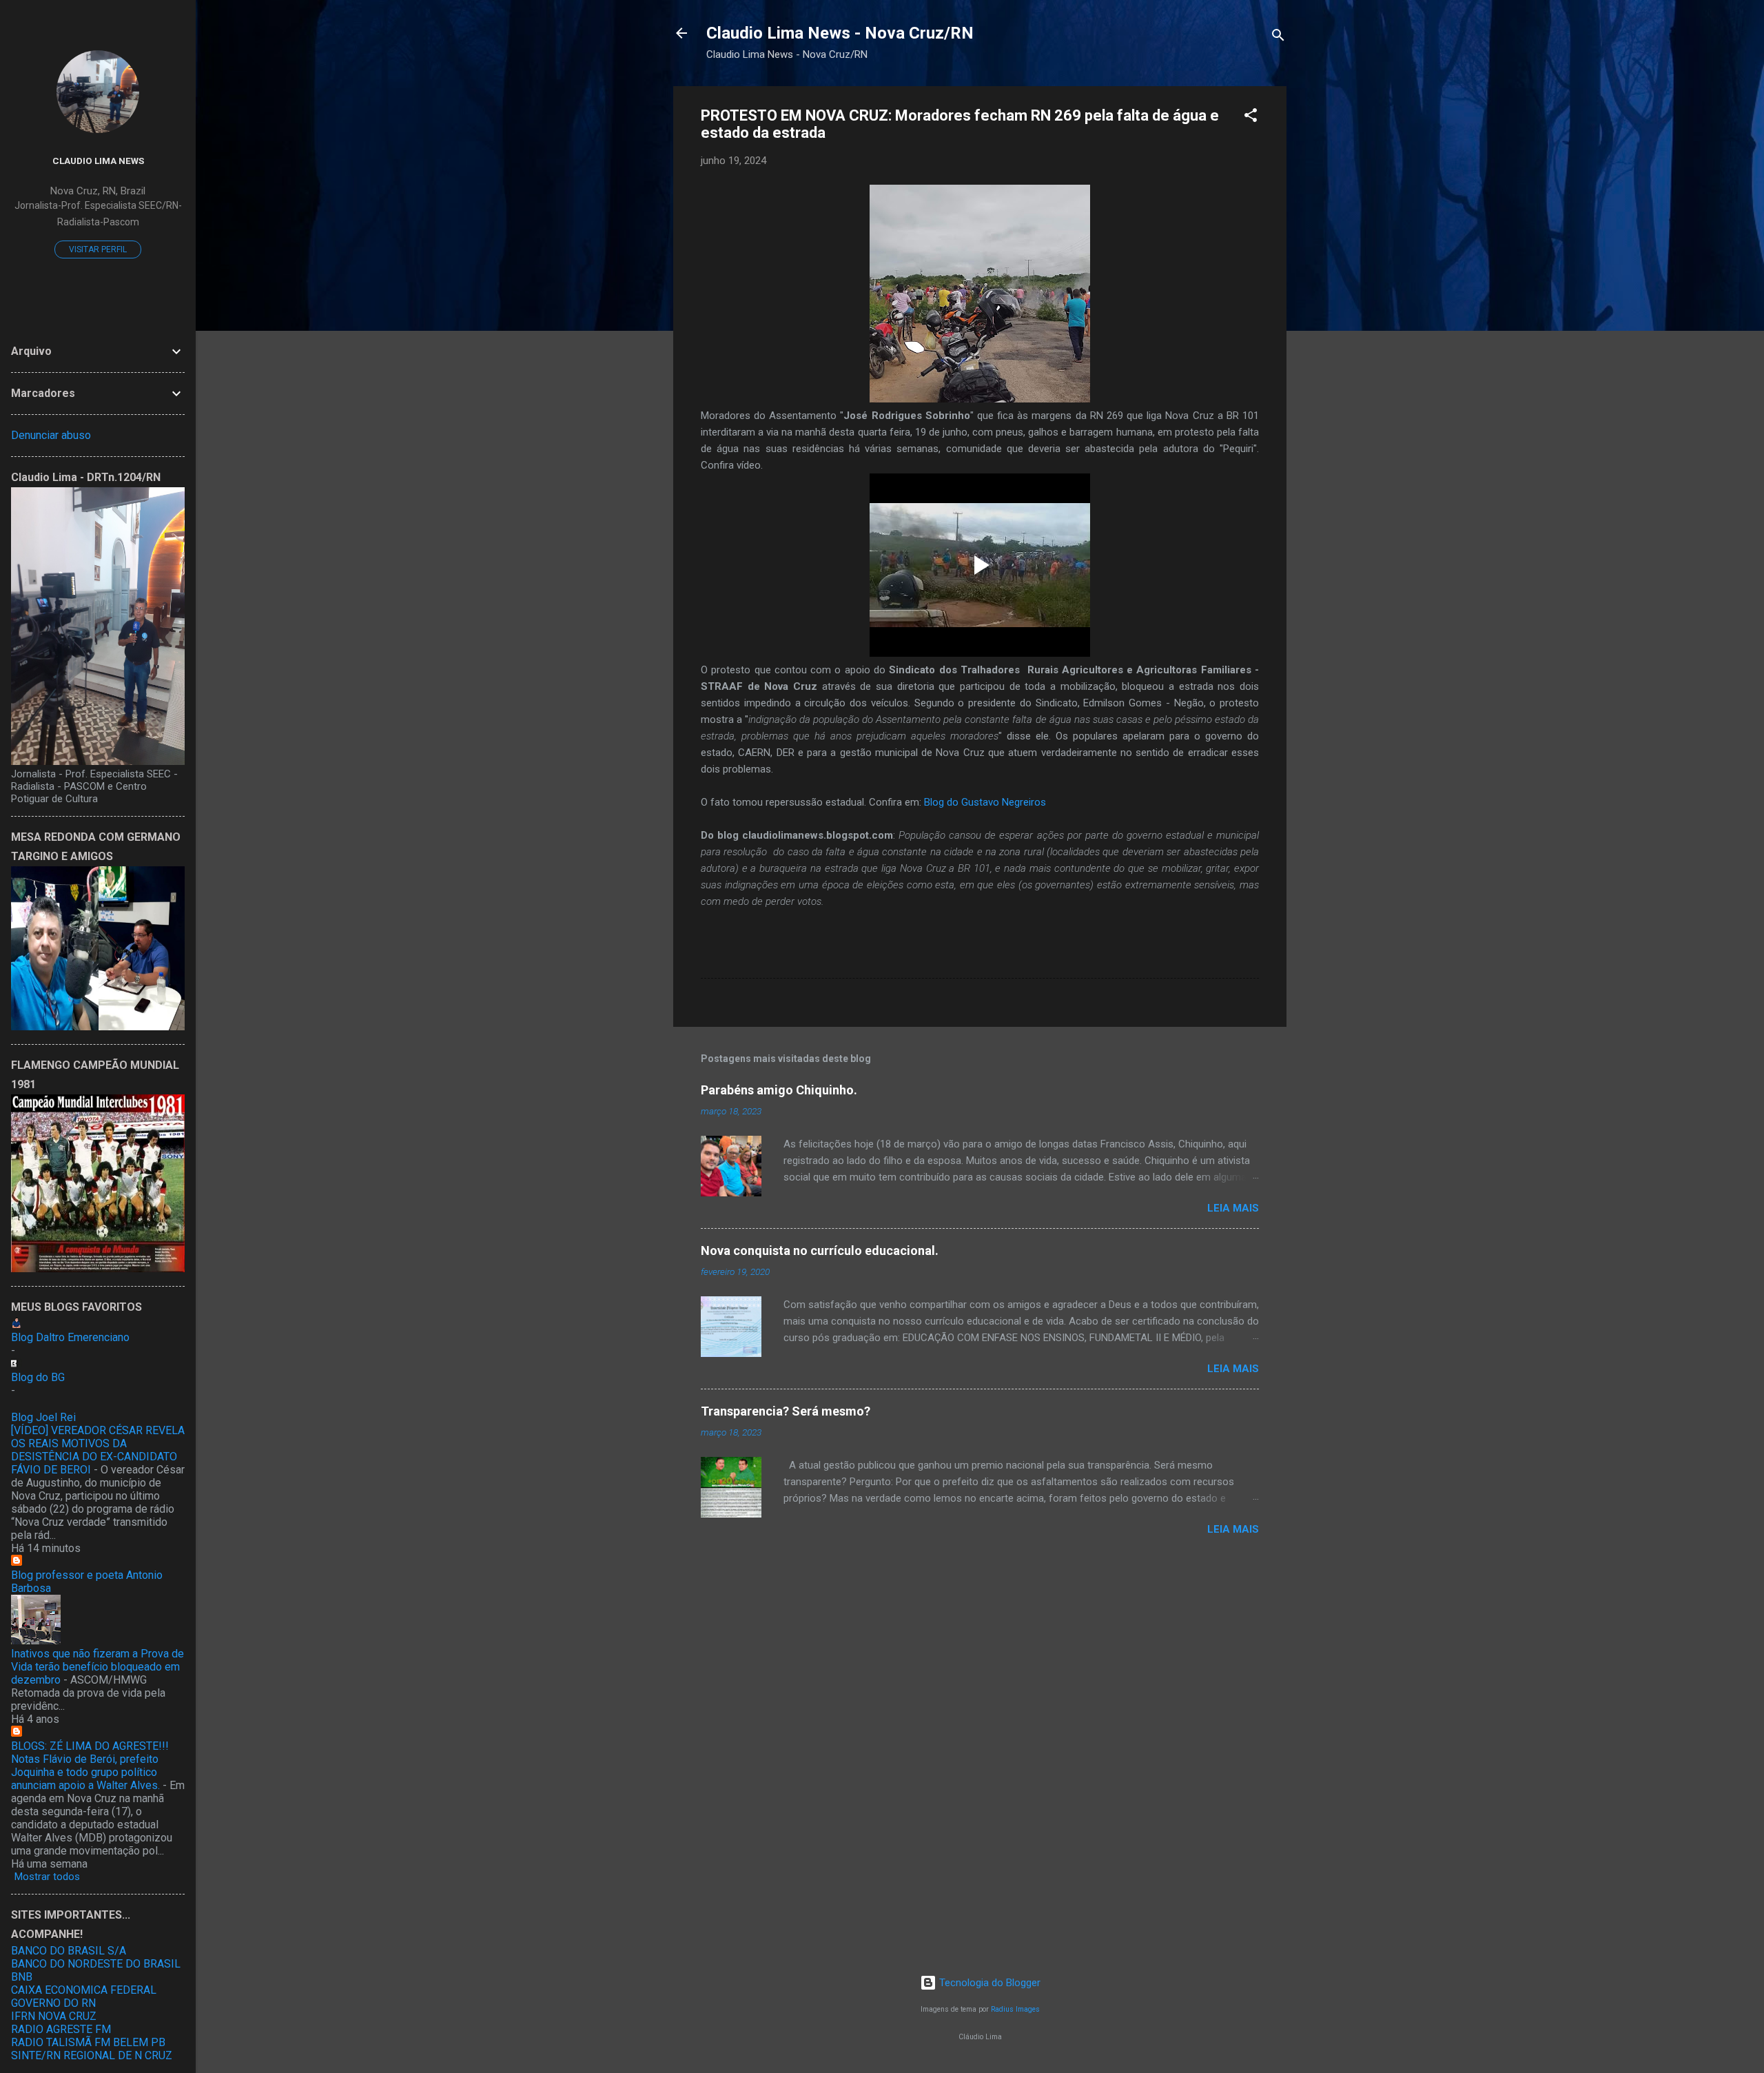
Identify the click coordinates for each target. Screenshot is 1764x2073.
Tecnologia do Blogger (988, 1983)
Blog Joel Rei (43, 1417)
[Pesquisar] (1278, 38)
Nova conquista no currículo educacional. (820, 1250)
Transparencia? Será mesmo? (786, 1411)
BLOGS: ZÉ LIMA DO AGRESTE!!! (90, 1746)
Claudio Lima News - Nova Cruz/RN (840, 33)
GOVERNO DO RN (53, 2003)
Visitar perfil (98, 249)
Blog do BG (38, 1377)
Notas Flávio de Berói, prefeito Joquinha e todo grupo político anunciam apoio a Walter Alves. (85, 1772)
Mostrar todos (47, 1877)
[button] (1251, 118)
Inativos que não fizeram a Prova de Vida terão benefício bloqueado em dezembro (98, 1667)
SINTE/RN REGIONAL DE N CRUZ (92, 2055)
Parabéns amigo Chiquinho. (779, 1090)
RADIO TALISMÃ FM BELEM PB (88, 2042)
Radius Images (1015, 2009)
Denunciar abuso (51, 435)
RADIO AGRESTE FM (61, 2029)
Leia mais (1233, 1208)
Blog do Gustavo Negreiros (985, 802)
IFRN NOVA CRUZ (54, 2016)
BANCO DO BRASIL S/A (69, 1951)
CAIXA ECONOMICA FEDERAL (84, 1990)
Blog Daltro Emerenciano (70, 1337)
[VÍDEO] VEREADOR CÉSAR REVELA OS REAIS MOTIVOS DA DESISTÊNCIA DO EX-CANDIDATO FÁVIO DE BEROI (98, 1450)
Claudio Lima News (98, 161)
